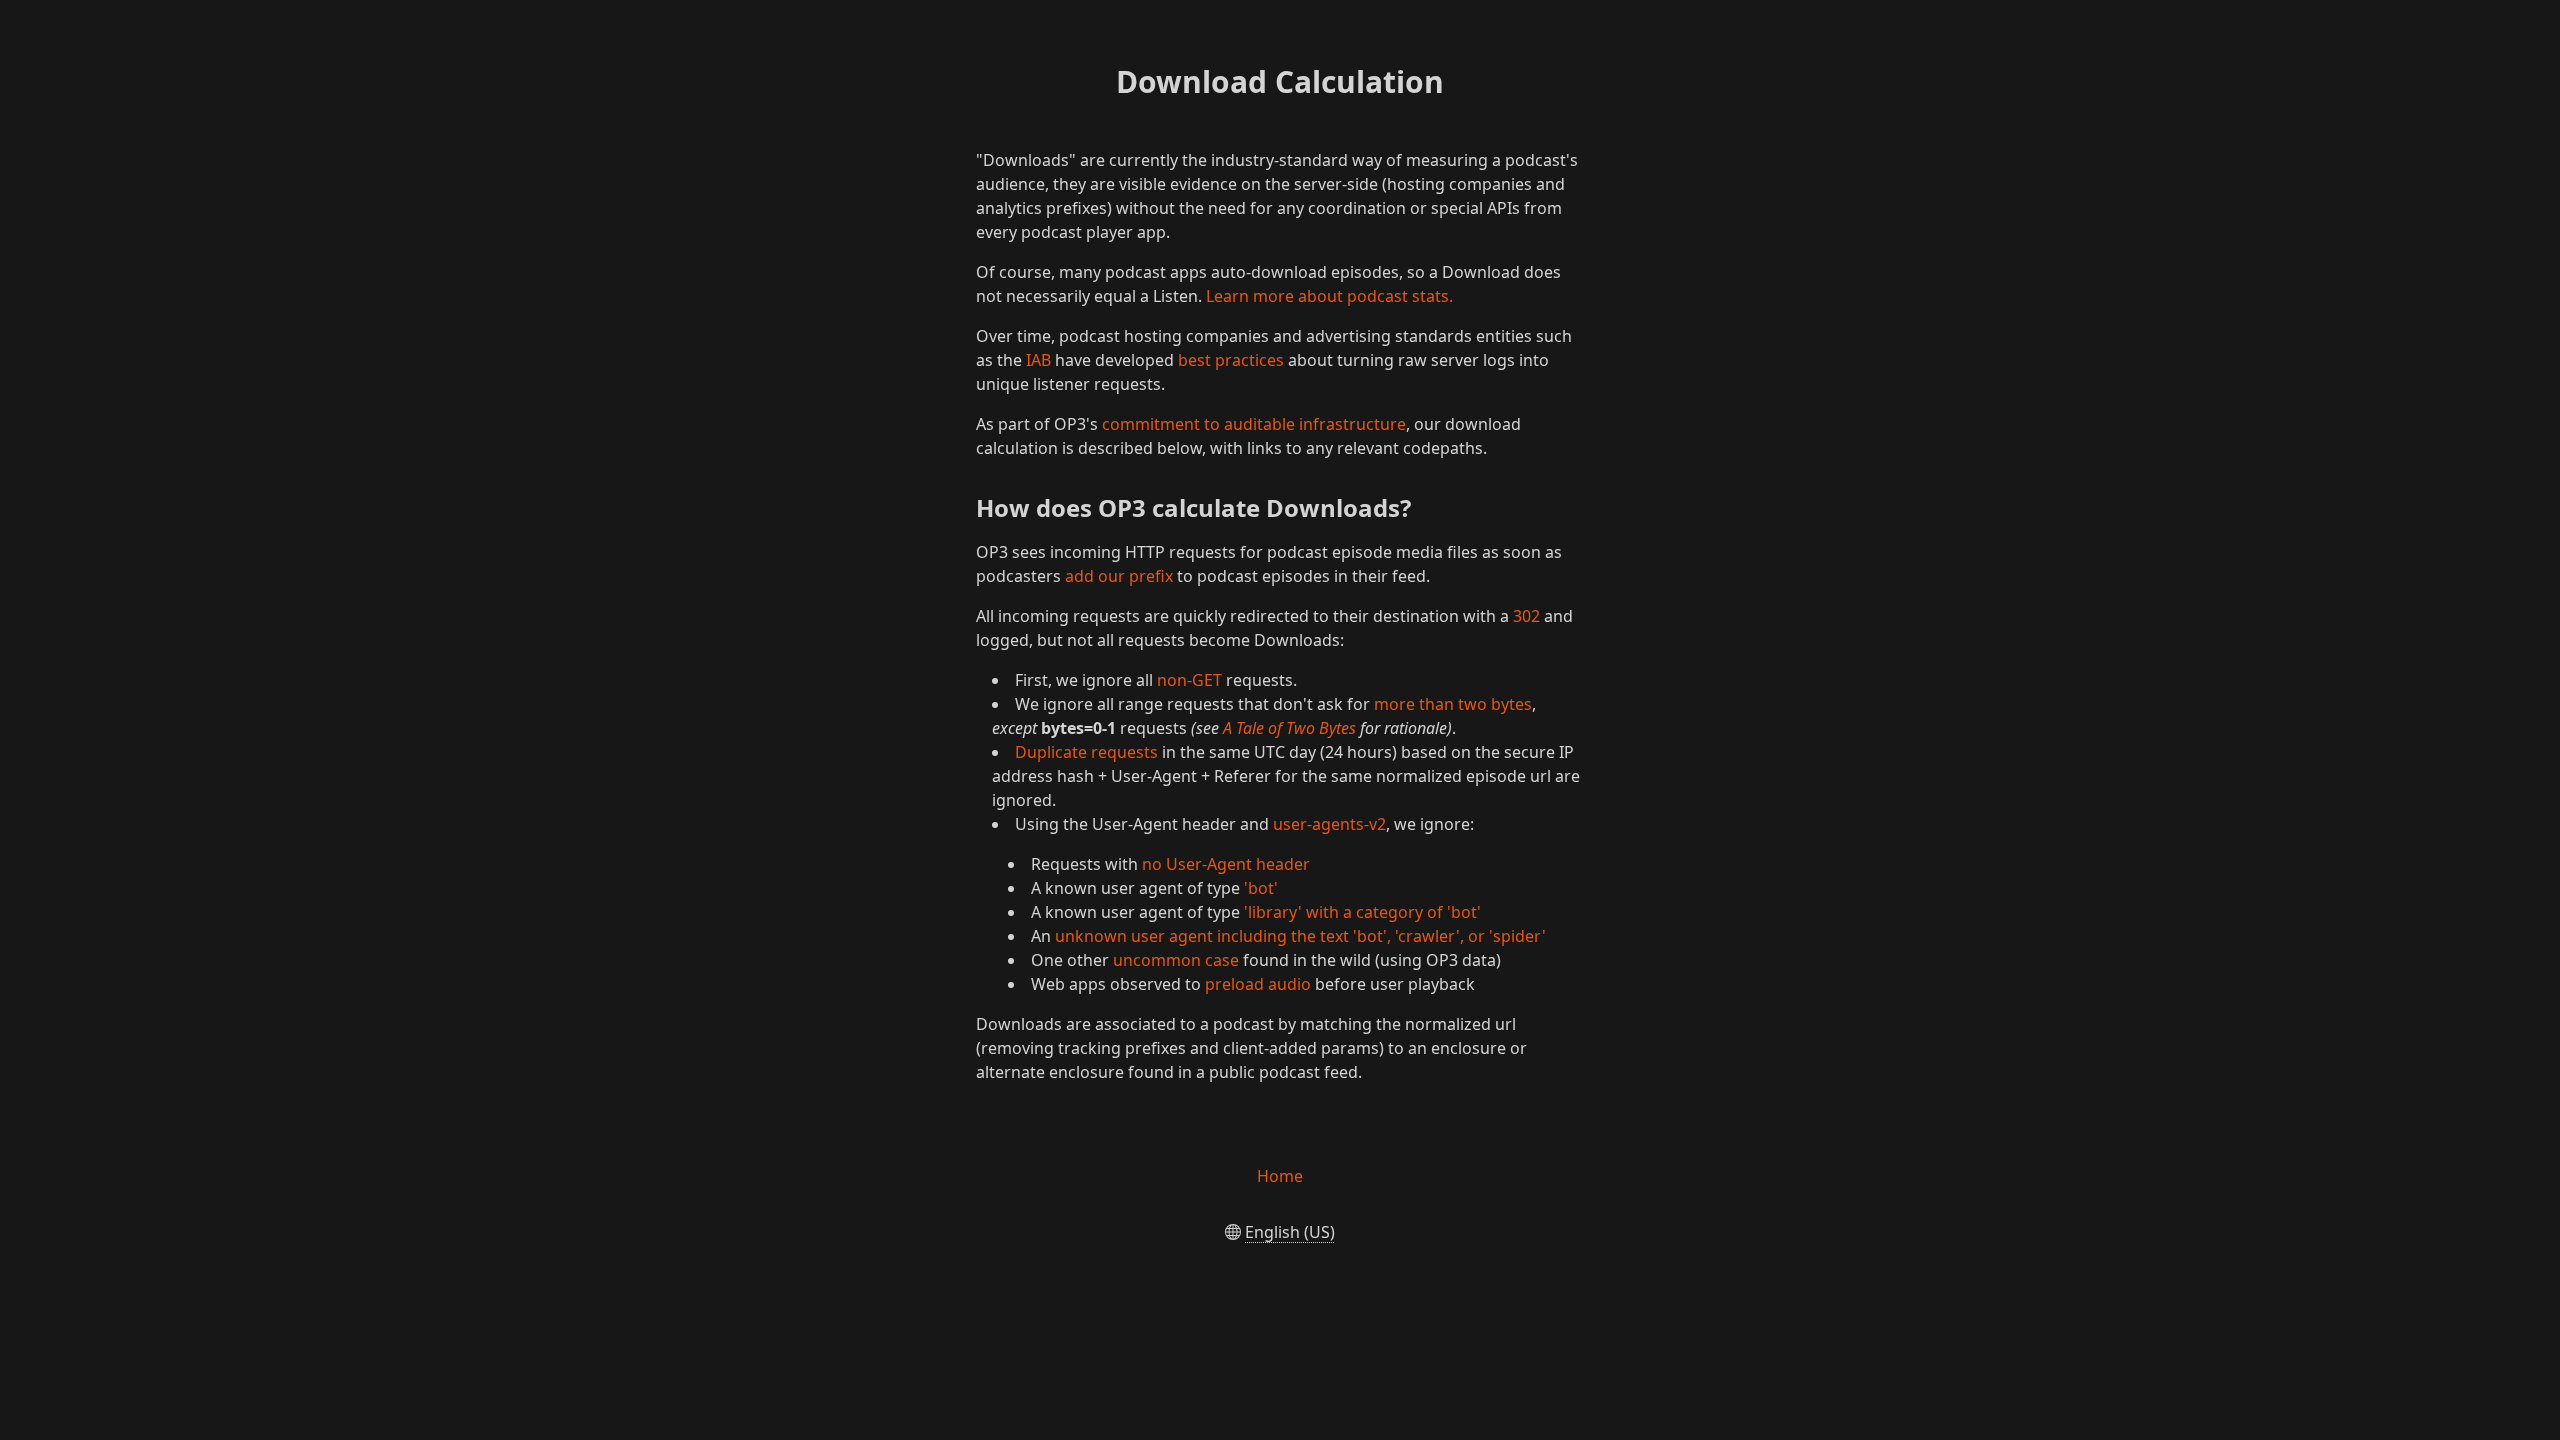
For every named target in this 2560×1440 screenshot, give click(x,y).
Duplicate (1051, 752)
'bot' (1261, 888)
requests (1124, 752)
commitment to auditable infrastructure (1254, 424)
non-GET (1189, 680)
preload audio (1258, 984)
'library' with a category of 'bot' (1362, 912)
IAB (1038, 360)
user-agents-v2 (1329, 824)
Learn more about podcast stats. (1329, 296)
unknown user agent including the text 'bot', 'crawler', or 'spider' (1300, 936)
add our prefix (1119, 576)
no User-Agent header (1226, 864)
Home (1280, 1176)
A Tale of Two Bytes (1289, 728)
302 (1526, 616)
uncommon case (1176, 960)
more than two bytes (1453, 704)
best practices (1231, 360)
